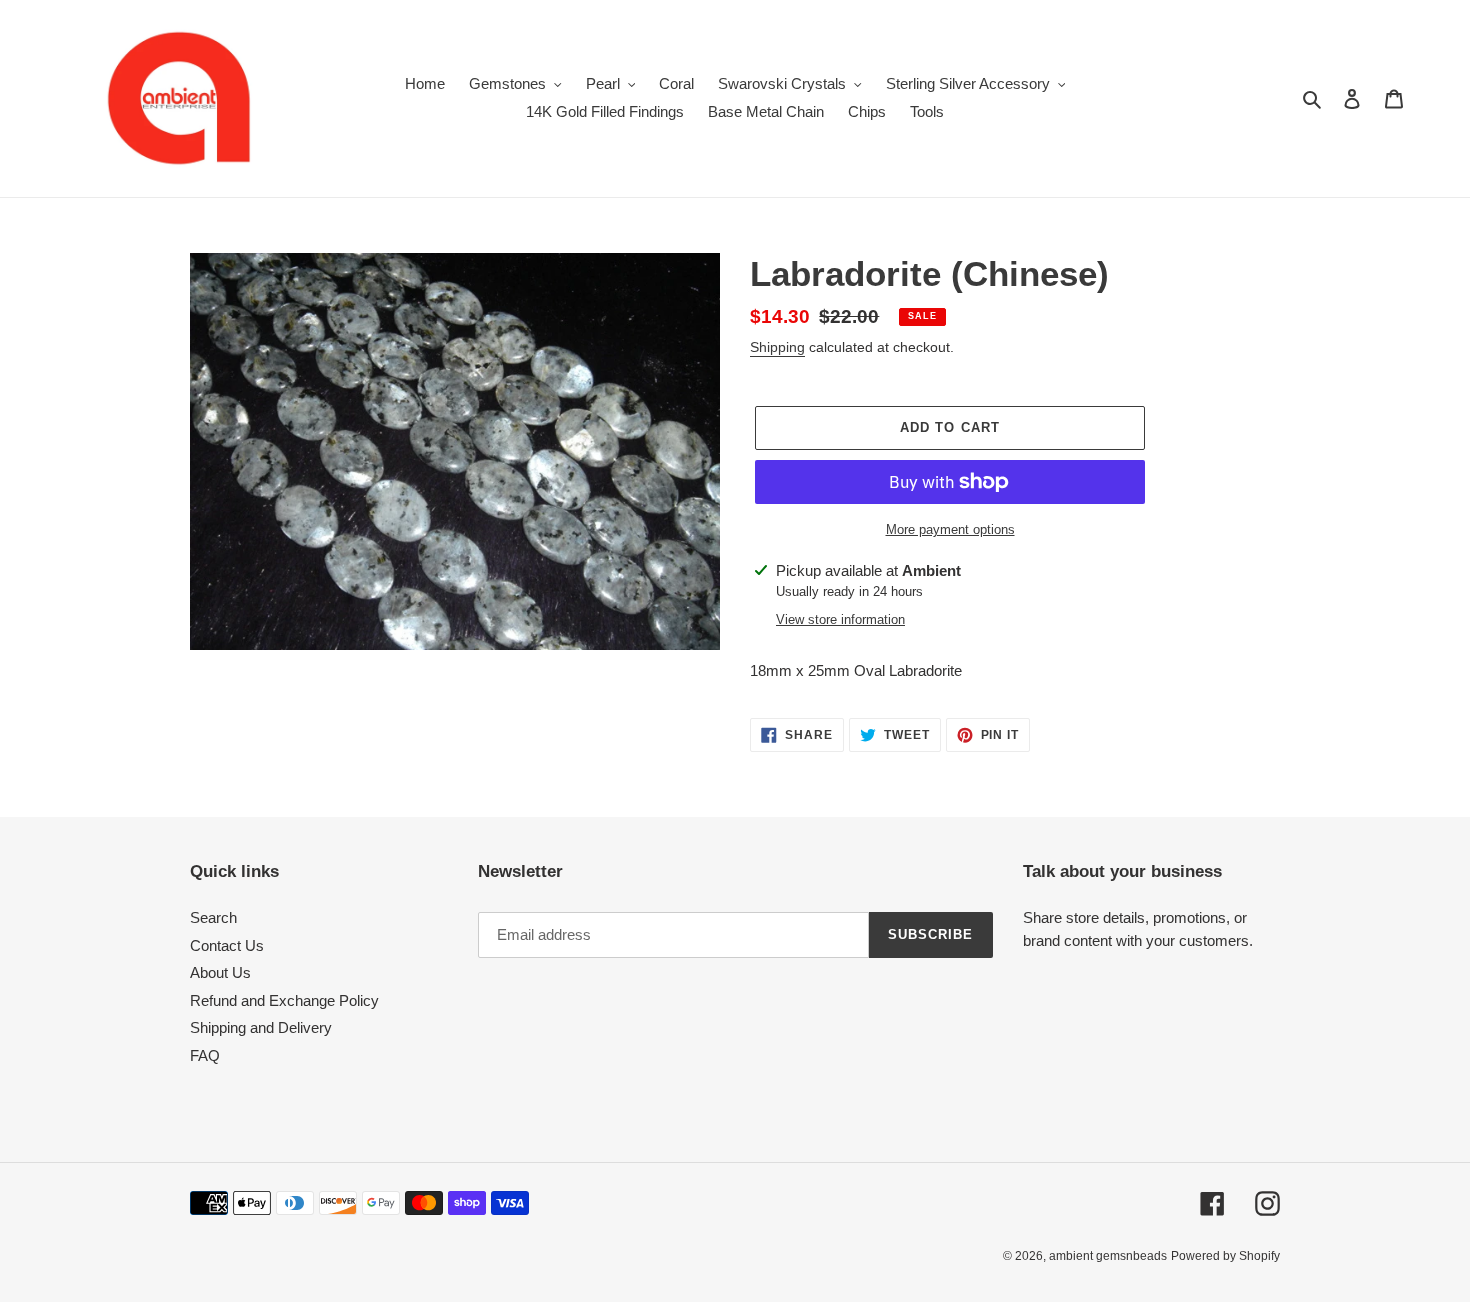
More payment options (950, 529)
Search (213, 917)
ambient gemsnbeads (1108, 1256)
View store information (840, 619)
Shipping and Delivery (261, 1027)
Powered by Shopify (1225, 1256)
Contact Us (227, 945)
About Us (220, 972)
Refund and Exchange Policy (284, 1000)
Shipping (777, 347)
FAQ (205, 1055)
